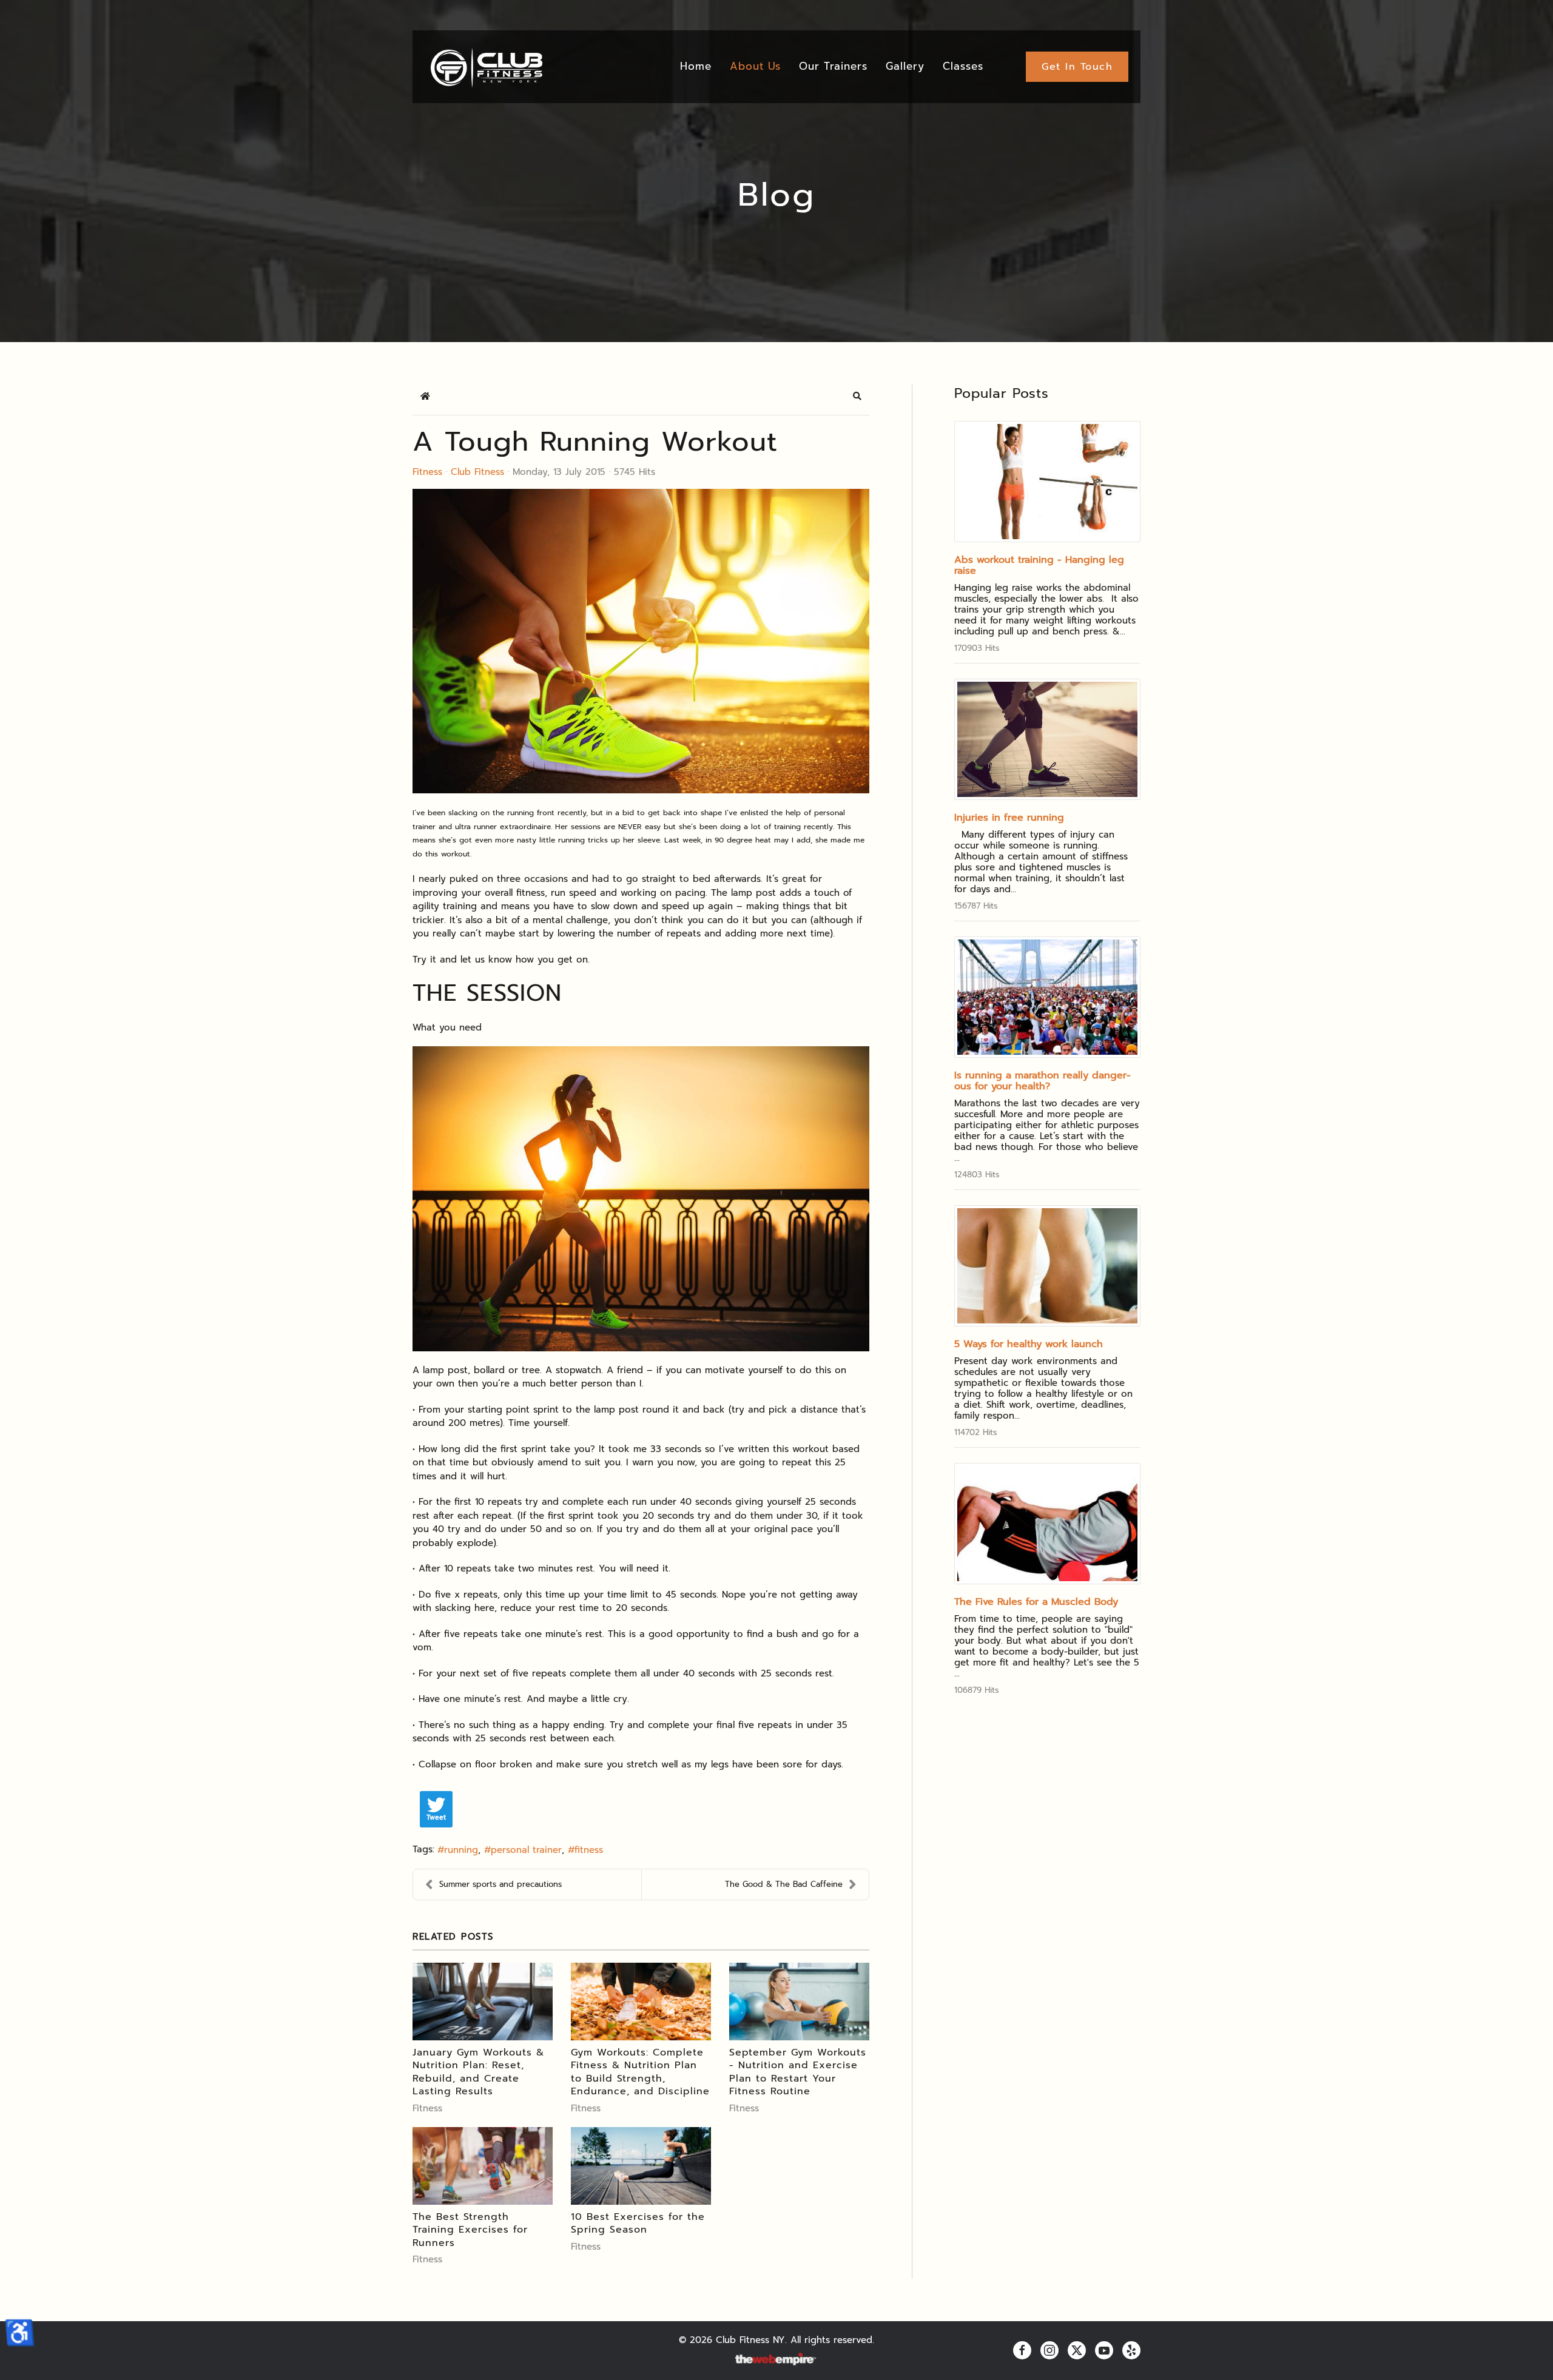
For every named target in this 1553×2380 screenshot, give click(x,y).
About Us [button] (755, 66)
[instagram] (1049, 2350)
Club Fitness (477, 472)
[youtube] (1104, 2350)
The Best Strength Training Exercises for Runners (470, 2230)
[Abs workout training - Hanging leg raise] (1047, 482)
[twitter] (1077, 2350)
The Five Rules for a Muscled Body (1036, 1602)
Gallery (905, 66)
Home (696, 66)
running (461, 1850)
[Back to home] (486, 67)
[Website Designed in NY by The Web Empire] (776, 2360)
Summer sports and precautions (500, 1884)
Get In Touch (1077, 67)
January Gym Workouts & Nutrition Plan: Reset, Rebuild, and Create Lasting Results (478, 2072)
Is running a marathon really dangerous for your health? (1043, 1081)
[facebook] (1022, 2350)
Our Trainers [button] (833, 66)
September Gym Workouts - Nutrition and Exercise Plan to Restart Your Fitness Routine (798, 2072)
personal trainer (526, 1850)
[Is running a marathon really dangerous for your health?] (1047, 997)
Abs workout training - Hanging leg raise (1039, 565)
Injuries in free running (1009, 818)
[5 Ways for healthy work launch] (1047, 1266)
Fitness (427, 472)
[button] (857, 396)
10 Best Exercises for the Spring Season (638, 2224)
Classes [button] (963, 66)
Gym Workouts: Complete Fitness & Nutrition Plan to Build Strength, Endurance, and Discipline (640, 2072)
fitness (589, 1850)
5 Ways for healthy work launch (1029, 1344)
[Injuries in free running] (1047, 739)
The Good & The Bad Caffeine (784, 1884)
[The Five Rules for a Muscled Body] (1047, 1524)
